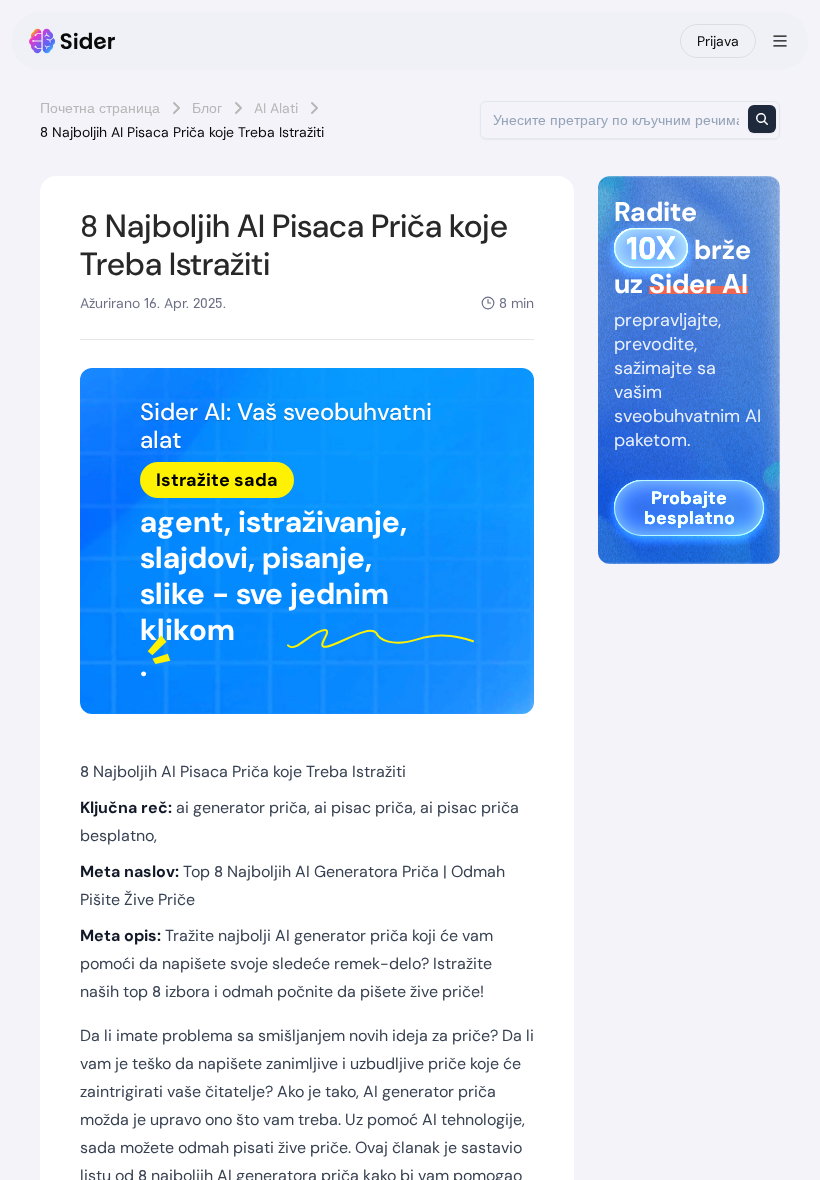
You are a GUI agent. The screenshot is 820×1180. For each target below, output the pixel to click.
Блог (207, 108)
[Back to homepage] (72, 41)
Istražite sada (217, 480)
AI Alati (276, 108)
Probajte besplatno (689, 508)
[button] (307, 541)
